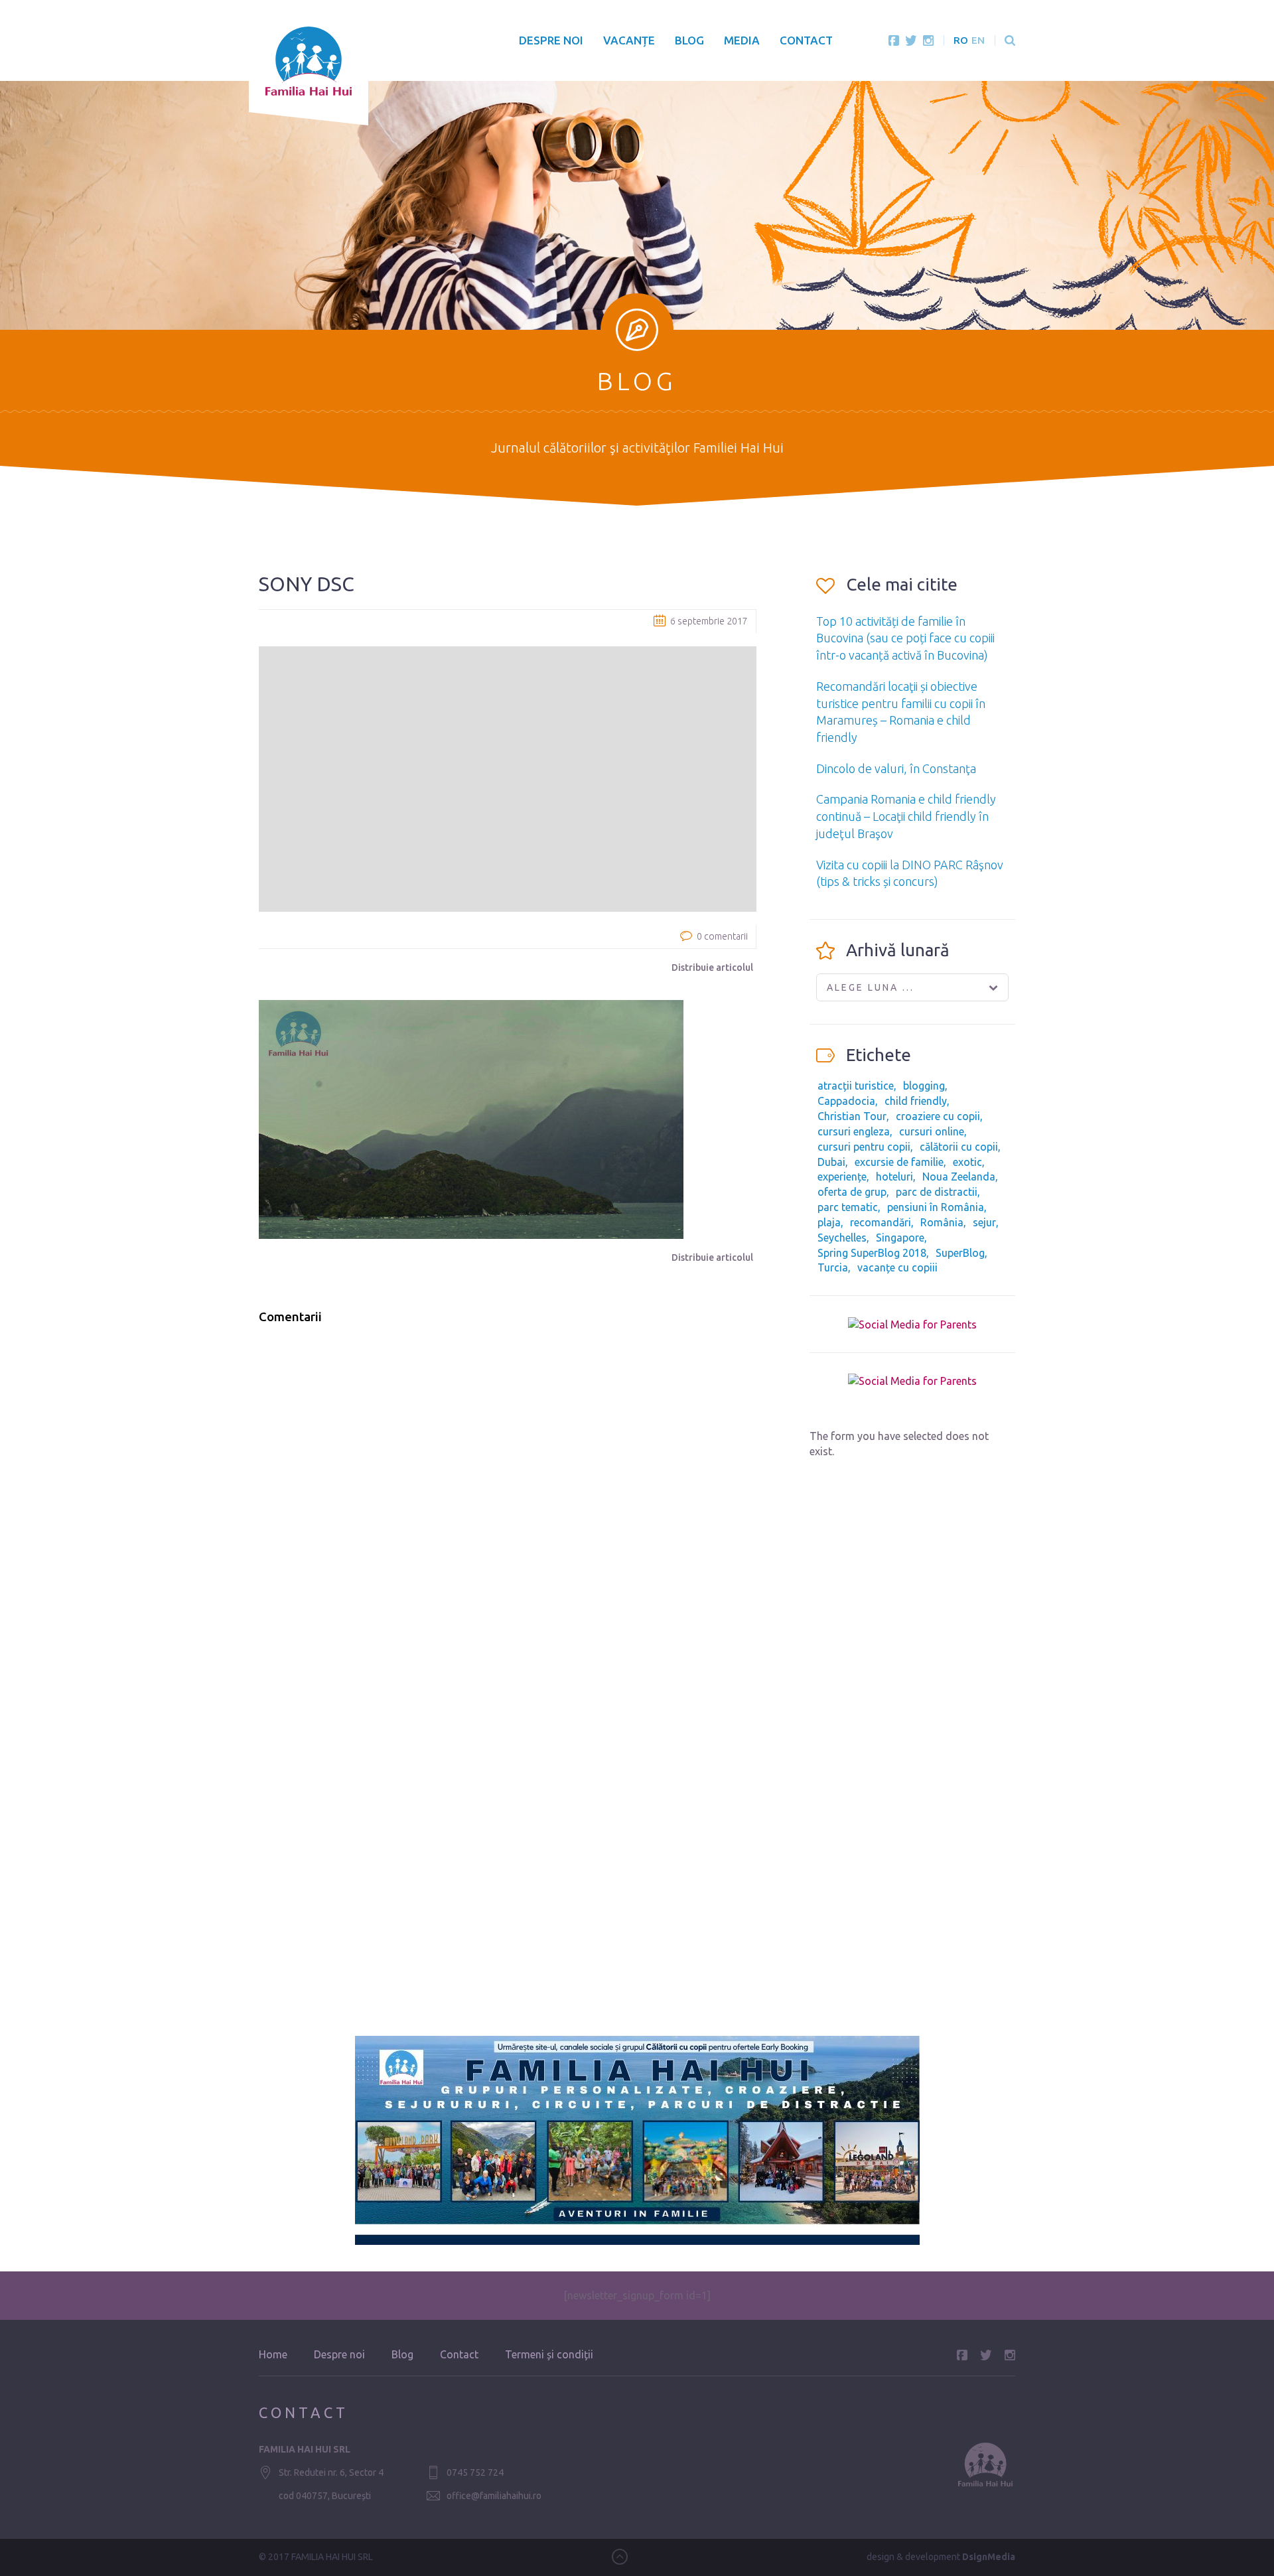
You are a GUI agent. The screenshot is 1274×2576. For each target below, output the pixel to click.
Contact (806, 40)
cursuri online (932, 1131)
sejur (984, 1222)
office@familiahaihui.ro (494, 2496)
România (942, 1222)
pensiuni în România (936, 1207)
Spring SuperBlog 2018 (872, 1253)
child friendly (916, 1101)
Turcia (833, 1267)
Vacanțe (629, 40)
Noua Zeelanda (959, 1177)
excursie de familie (899, 1162)
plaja (829, 1222)
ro (961, 40)
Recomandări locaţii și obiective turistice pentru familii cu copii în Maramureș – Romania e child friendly (901, 712)
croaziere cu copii (938, 1116)
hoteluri (894, 1177)
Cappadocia (846, 1101)
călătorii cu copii (959, 1147)
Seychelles (842, 1238)
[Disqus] (508, 1504)
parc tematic (848, 1207)
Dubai (831, 1162)
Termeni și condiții (549, 2354)
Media (742, 40)
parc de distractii (937, 1192)
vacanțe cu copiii (897, 1267)
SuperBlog (960, 1253)
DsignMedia (989, 2557)
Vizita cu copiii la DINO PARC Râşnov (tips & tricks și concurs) (910, 873)
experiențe (842, 1177)
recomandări (881, 1222)
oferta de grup (852, 1192)
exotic (967, 1162)
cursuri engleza (854, 1131)
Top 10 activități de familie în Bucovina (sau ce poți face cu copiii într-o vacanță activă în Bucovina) (905, 638)
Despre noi (551, 40)
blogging (924, 1086)
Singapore (900, 1238)
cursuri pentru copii (864, 1147)
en (978, 40)
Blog (689, 40)
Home (273, 2354)
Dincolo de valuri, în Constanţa (896, 768)
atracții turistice (856, 1086)
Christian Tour (852, 1116)
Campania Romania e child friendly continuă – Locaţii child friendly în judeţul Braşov (906, 816)
